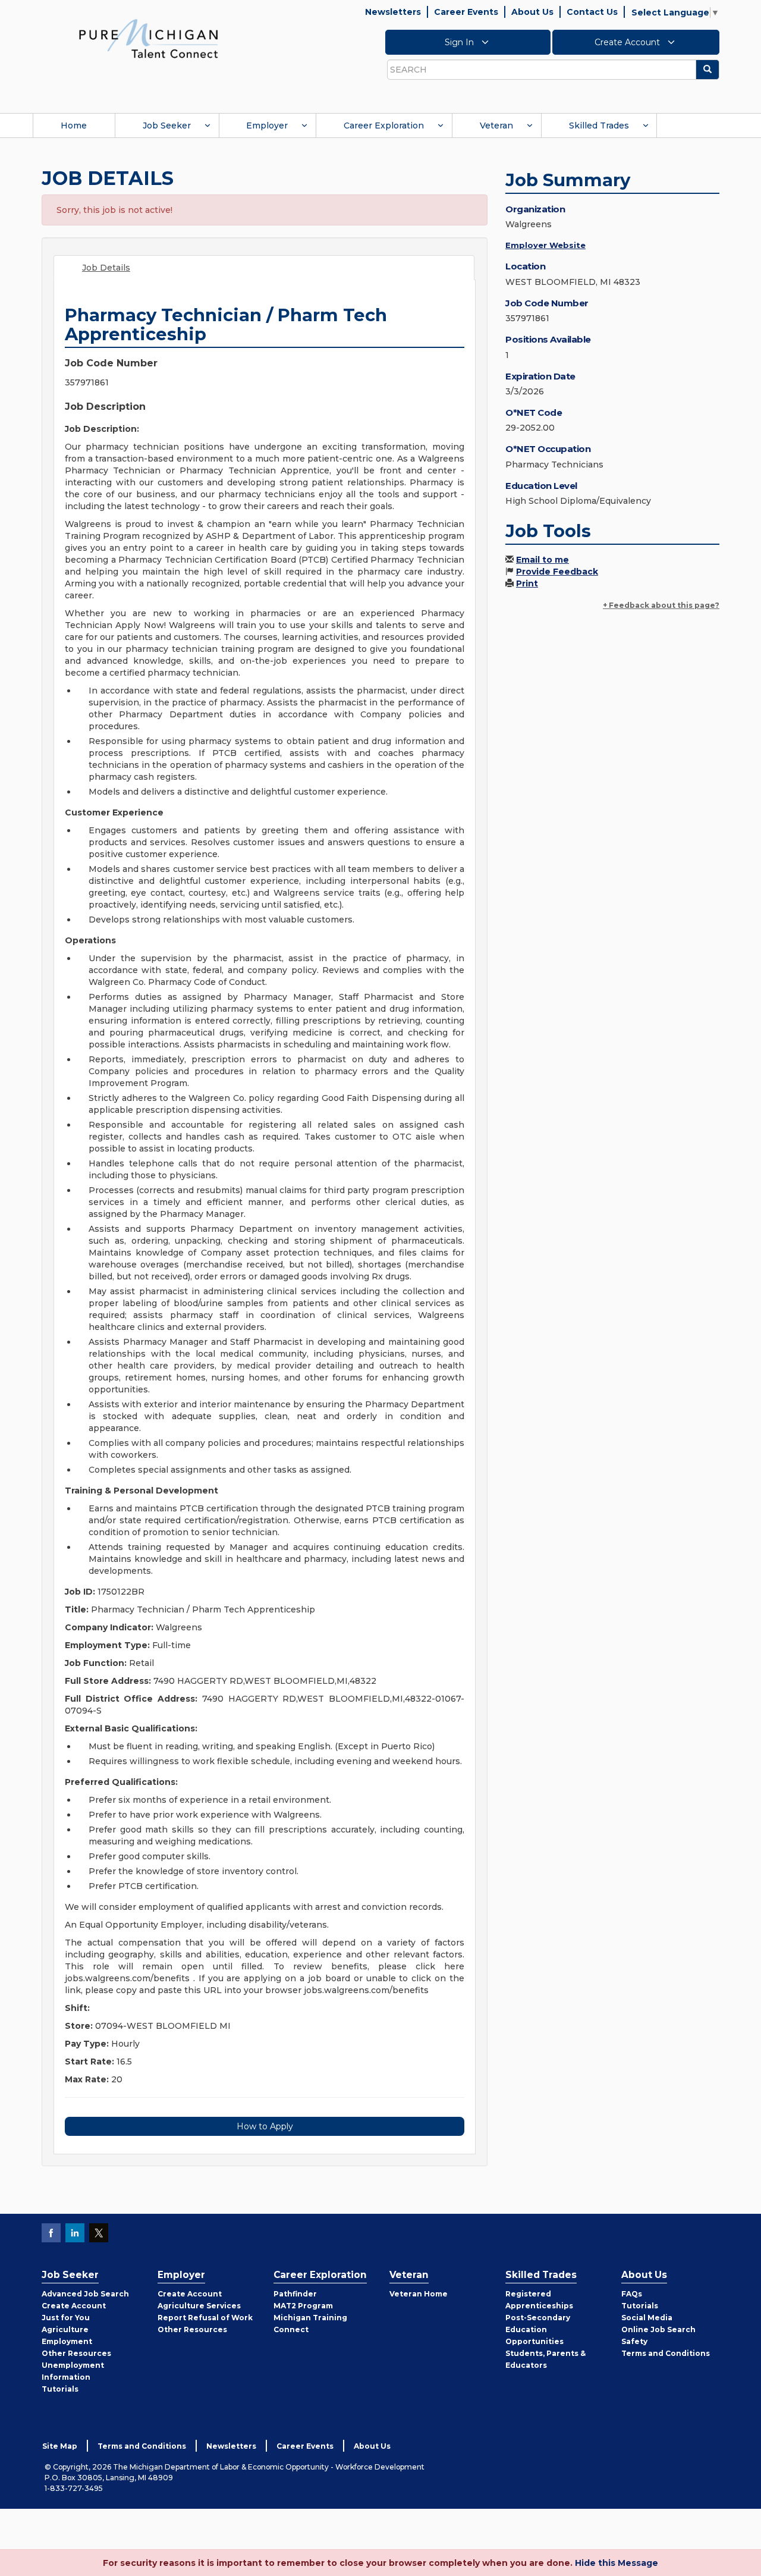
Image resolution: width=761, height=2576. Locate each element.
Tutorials (60, 2389)
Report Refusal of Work (205, 2318)
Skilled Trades (599, 125)
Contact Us (592, 12)
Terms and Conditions (666, 2353)
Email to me (543, 560)
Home (74, 125)
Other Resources (76, 2353)
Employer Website (545, 245)
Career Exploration (384, 125)
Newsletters (393, 12)
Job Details (106, 268)
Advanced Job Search (85, 2294)
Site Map (60, 2446)
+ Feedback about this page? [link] (661, 605)
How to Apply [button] (265, 2126)
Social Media (647, 2318)
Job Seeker (167, 125)
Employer (267, 125)
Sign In (460, 42)
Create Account (628, 42)
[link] (149, 38)
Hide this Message (617, 2563)
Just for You (66, 2318)
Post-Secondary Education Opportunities (538, 2329)
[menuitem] (74, 125)
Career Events (466, 12)
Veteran (496, 125)
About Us (532, 12)
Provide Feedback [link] (557, 572)
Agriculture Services (199, 2306)
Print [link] (527, 583)
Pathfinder (295, 2294)
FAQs (632, 2294)
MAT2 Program (303, 2306)
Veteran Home (419, 2294)
